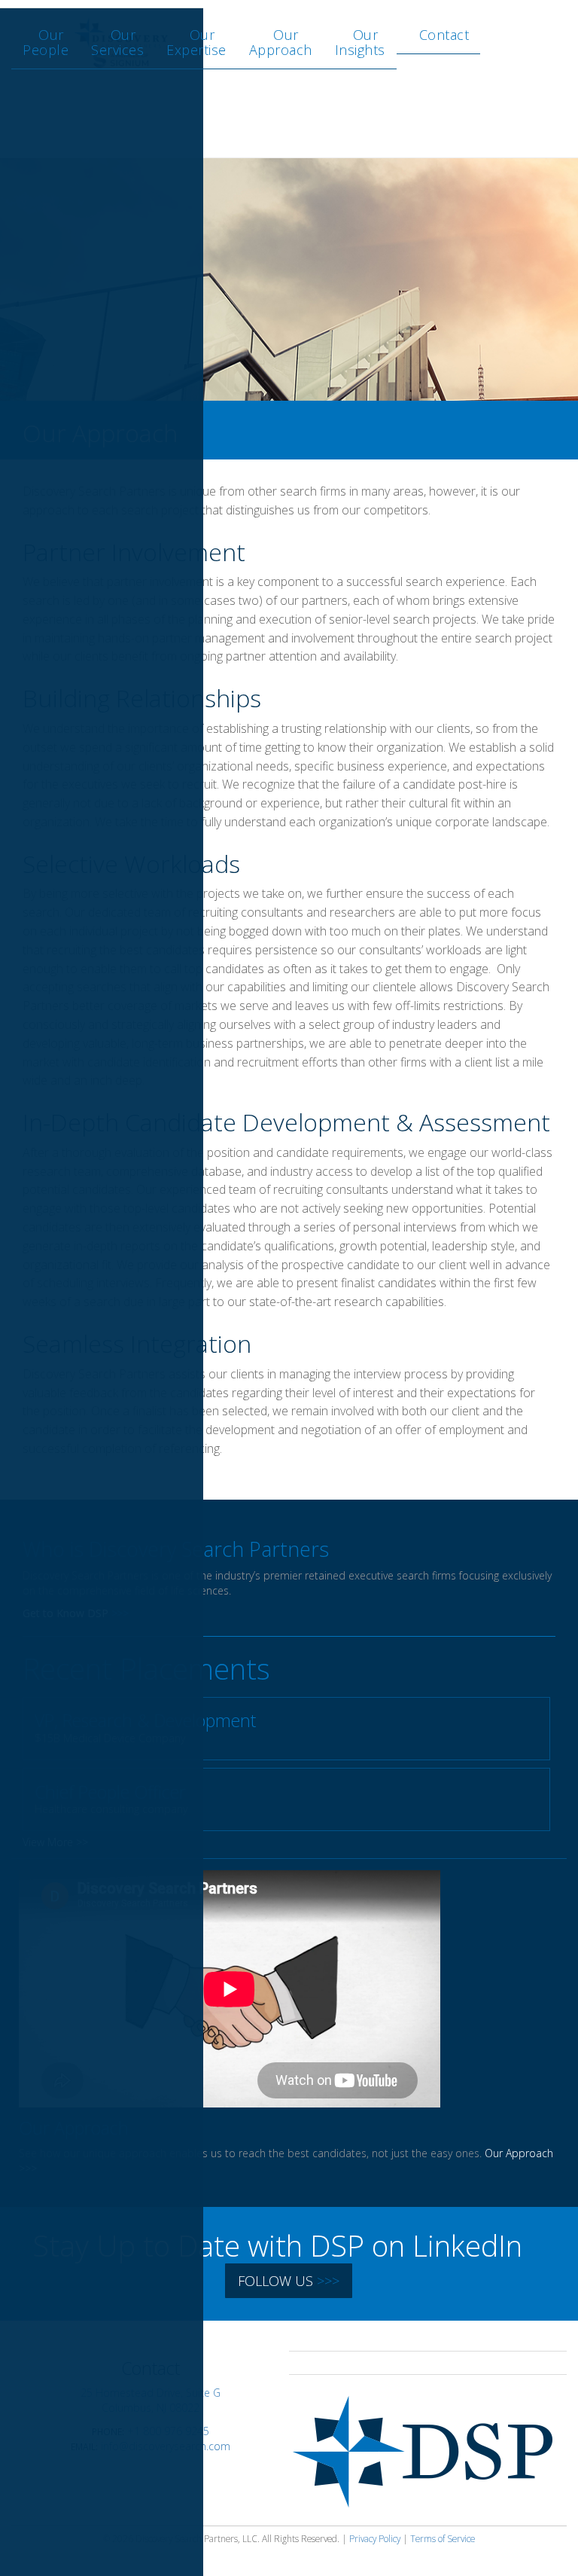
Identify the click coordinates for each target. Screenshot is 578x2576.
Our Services (117, 42)
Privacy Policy (375, 2538)
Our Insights (360, 42)
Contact (444, 35)
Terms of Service (443, 2538)
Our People (46, 42)
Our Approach (281, 42)
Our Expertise (196, 42)
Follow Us (289, 2281)
